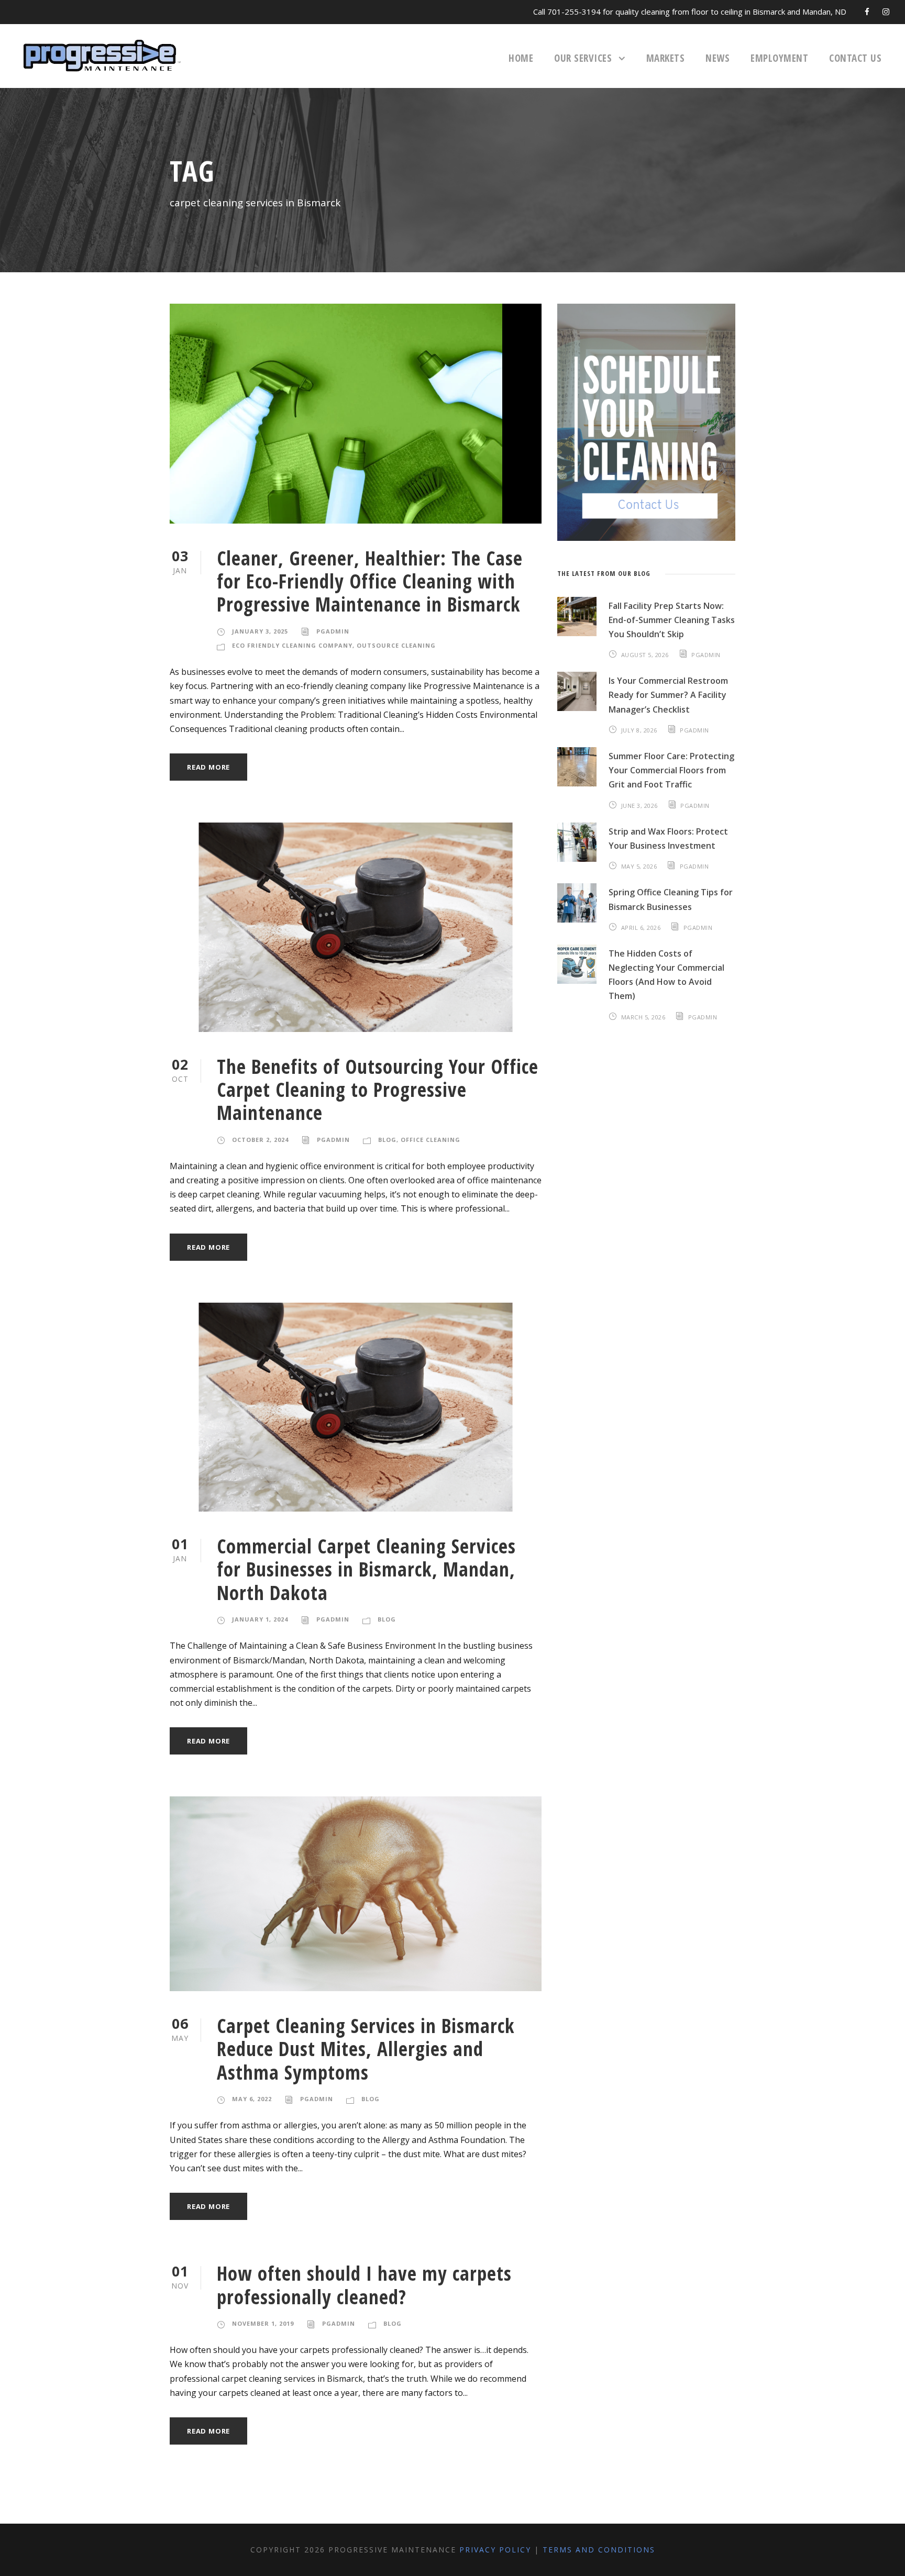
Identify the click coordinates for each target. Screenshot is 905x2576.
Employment (779, 58)
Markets (666, 58)
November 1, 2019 (263, 2323)
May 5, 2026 (639, 866)
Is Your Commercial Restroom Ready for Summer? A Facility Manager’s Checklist (668, 695)
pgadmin (333, 631)
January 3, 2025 (260, 631)
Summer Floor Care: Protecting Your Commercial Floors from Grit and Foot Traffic (671, 770)
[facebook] (867, 12)
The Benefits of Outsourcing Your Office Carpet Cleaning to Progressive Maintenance (378, 1090)
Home (521, 58)
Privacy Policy (495, 2550)
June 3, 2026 (639, 806)
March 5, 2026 (643, 1017)
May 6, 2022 (252, 2099)
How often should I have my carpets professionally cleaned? (364, 2285)
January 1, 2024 (260, 1619)
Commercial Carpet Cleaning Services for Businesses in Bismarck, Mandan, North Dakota (366, 1569)
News (718, 58)
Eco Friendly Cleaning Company (292, 645)
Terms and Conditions (599, 2550)
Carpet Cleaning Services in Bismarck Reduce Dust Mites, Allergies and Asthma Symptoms (366, 2049)
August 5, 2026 (645, 655)
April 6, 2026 (641, 928)
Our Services (583, 58)
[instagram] (886, 12)
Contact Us (855, 58)
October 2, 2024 (260, 1140)
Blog (387, 1140)
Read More (208, 767)
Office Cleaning (431, 1140)
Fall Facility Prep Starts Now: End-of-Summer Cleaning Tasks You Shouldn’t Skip (672, 620)
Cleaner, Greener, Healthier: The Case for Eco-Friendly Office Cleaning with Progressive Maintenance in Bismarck (370, 581)
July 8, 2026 (639, 730)
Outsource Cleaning (396, 645)
